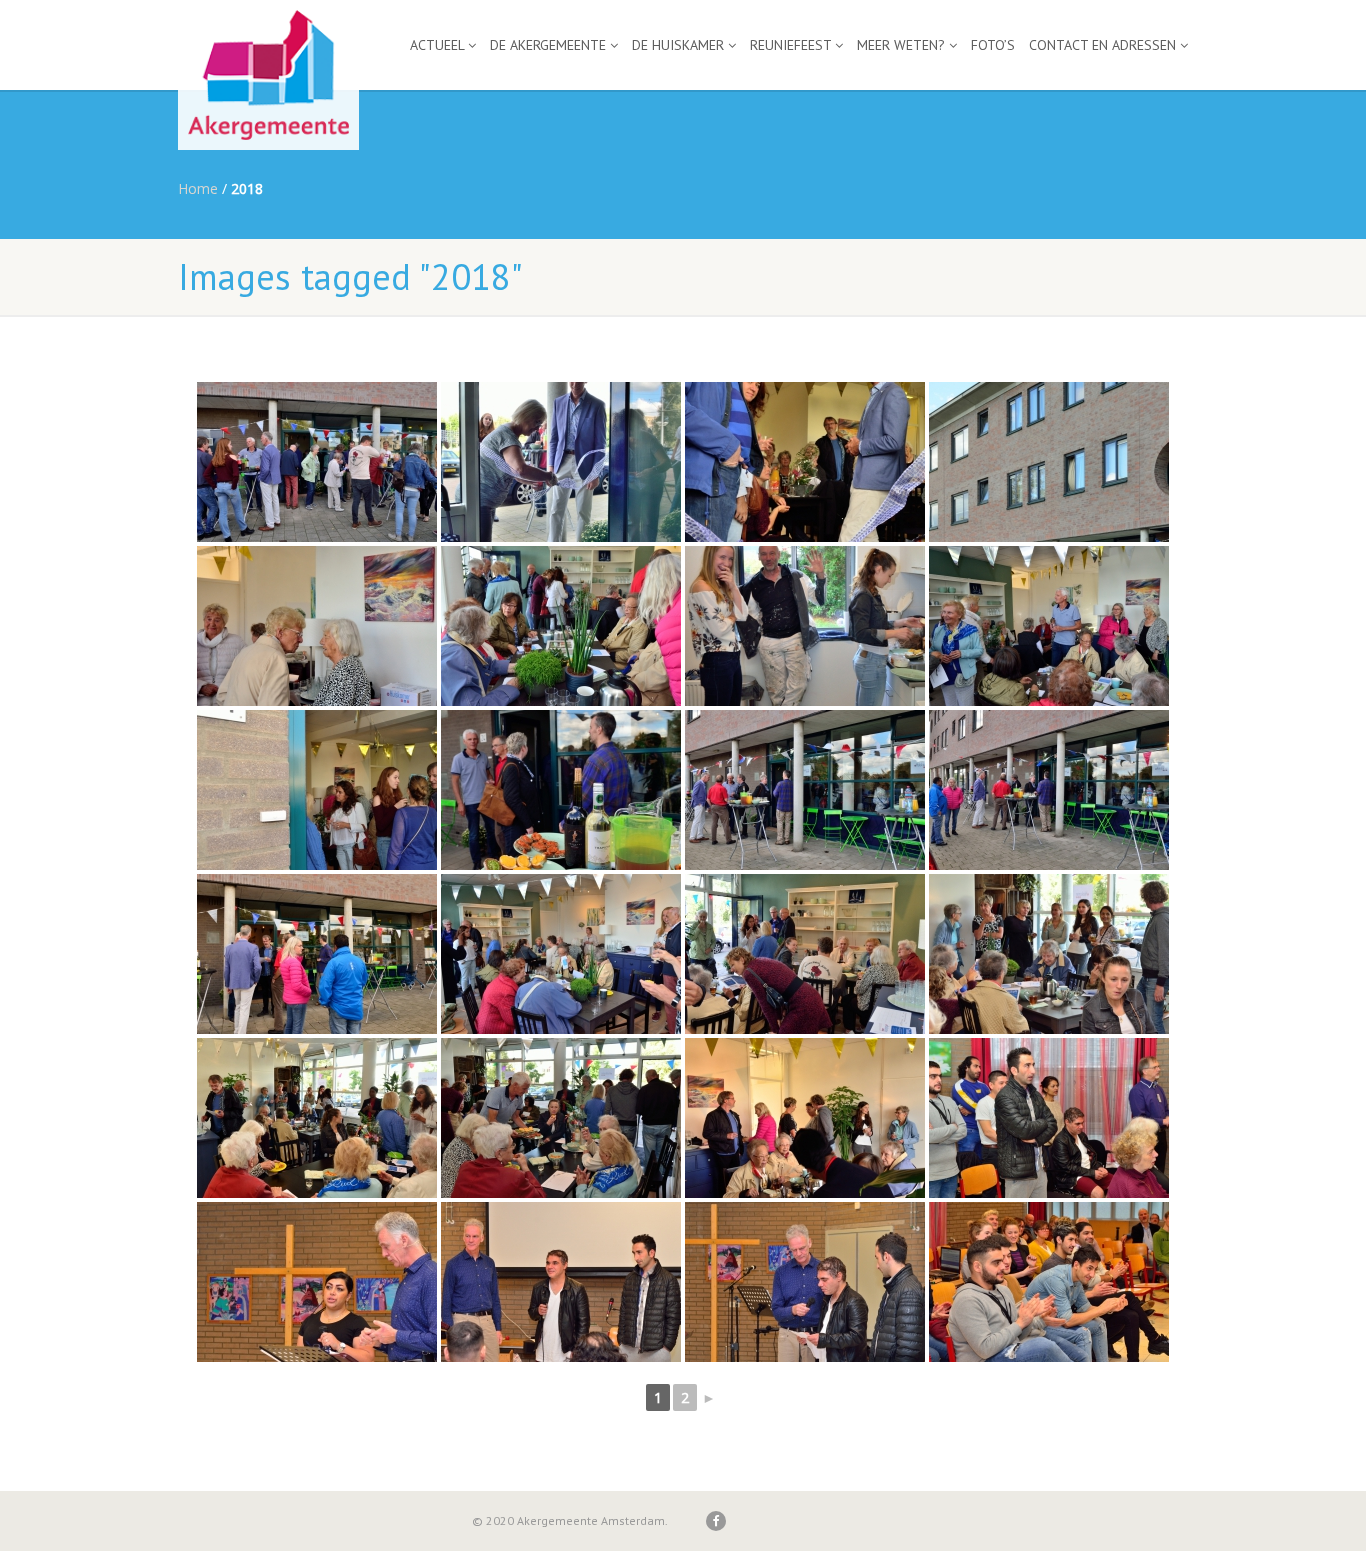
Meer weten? (901, 45)
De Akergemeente (548, 45)
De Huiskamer (678, 45)
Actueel (437, 45)
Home (198, 188)
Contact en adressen (1102, 45)
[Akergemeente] (1049, 1118)
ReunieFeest (790, 45)
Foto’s (993, 45)
